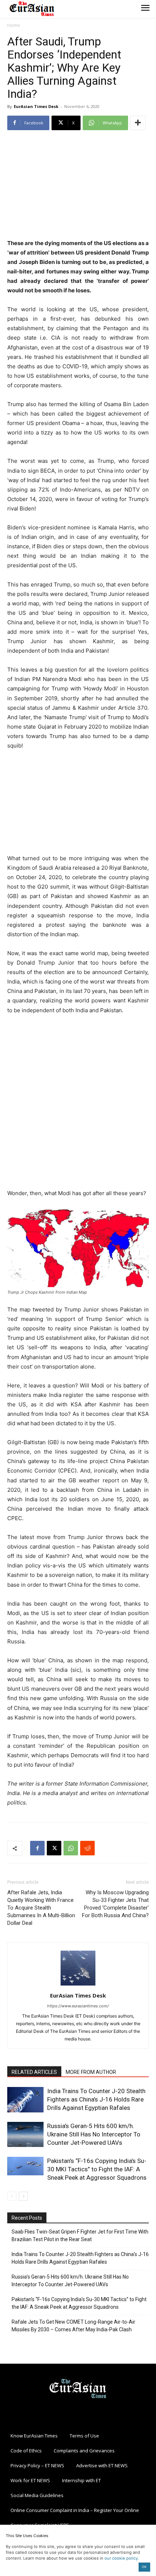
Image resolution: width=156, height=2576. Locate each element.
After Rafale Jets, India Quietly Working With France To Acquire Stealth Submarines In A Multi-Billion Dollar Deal (41, 1908)
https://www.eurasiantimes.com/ (78, 2006)
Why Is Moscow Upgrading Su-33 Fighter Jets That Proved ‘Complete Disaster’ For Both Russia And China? (115, 1904)
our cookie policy (121, 2558)
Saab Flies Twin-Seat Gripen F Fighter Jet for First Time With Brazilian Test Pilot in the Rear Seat (80, 2236)
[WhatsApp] (71, 1848)
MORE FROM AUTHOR (91, 2072)
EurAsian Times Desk (36, 106)
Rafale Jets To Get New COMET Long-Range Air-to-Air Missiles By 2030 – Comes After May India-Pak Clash (73, 2326)
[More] (138, 123)
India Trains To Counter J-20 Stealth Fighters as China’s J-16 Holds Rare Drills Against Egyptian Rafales (96, 2099)
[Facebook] (37, 1848)
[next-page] (23, 2196)
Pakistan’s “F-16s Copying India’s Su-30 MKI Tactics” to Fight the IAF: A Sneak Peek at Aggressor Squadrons (97, 2169)
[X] (54, 1848)
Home (14, 25)
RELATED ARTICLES (34, 2072)
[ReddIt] (87, 1848)
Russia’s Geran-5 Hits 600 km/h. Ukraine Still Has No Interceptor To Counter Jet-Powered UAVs (94, 2134)
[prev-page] (12, 2196)
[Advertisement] (78, 185)
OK (144, 2567)
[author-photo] (78, 1985)
